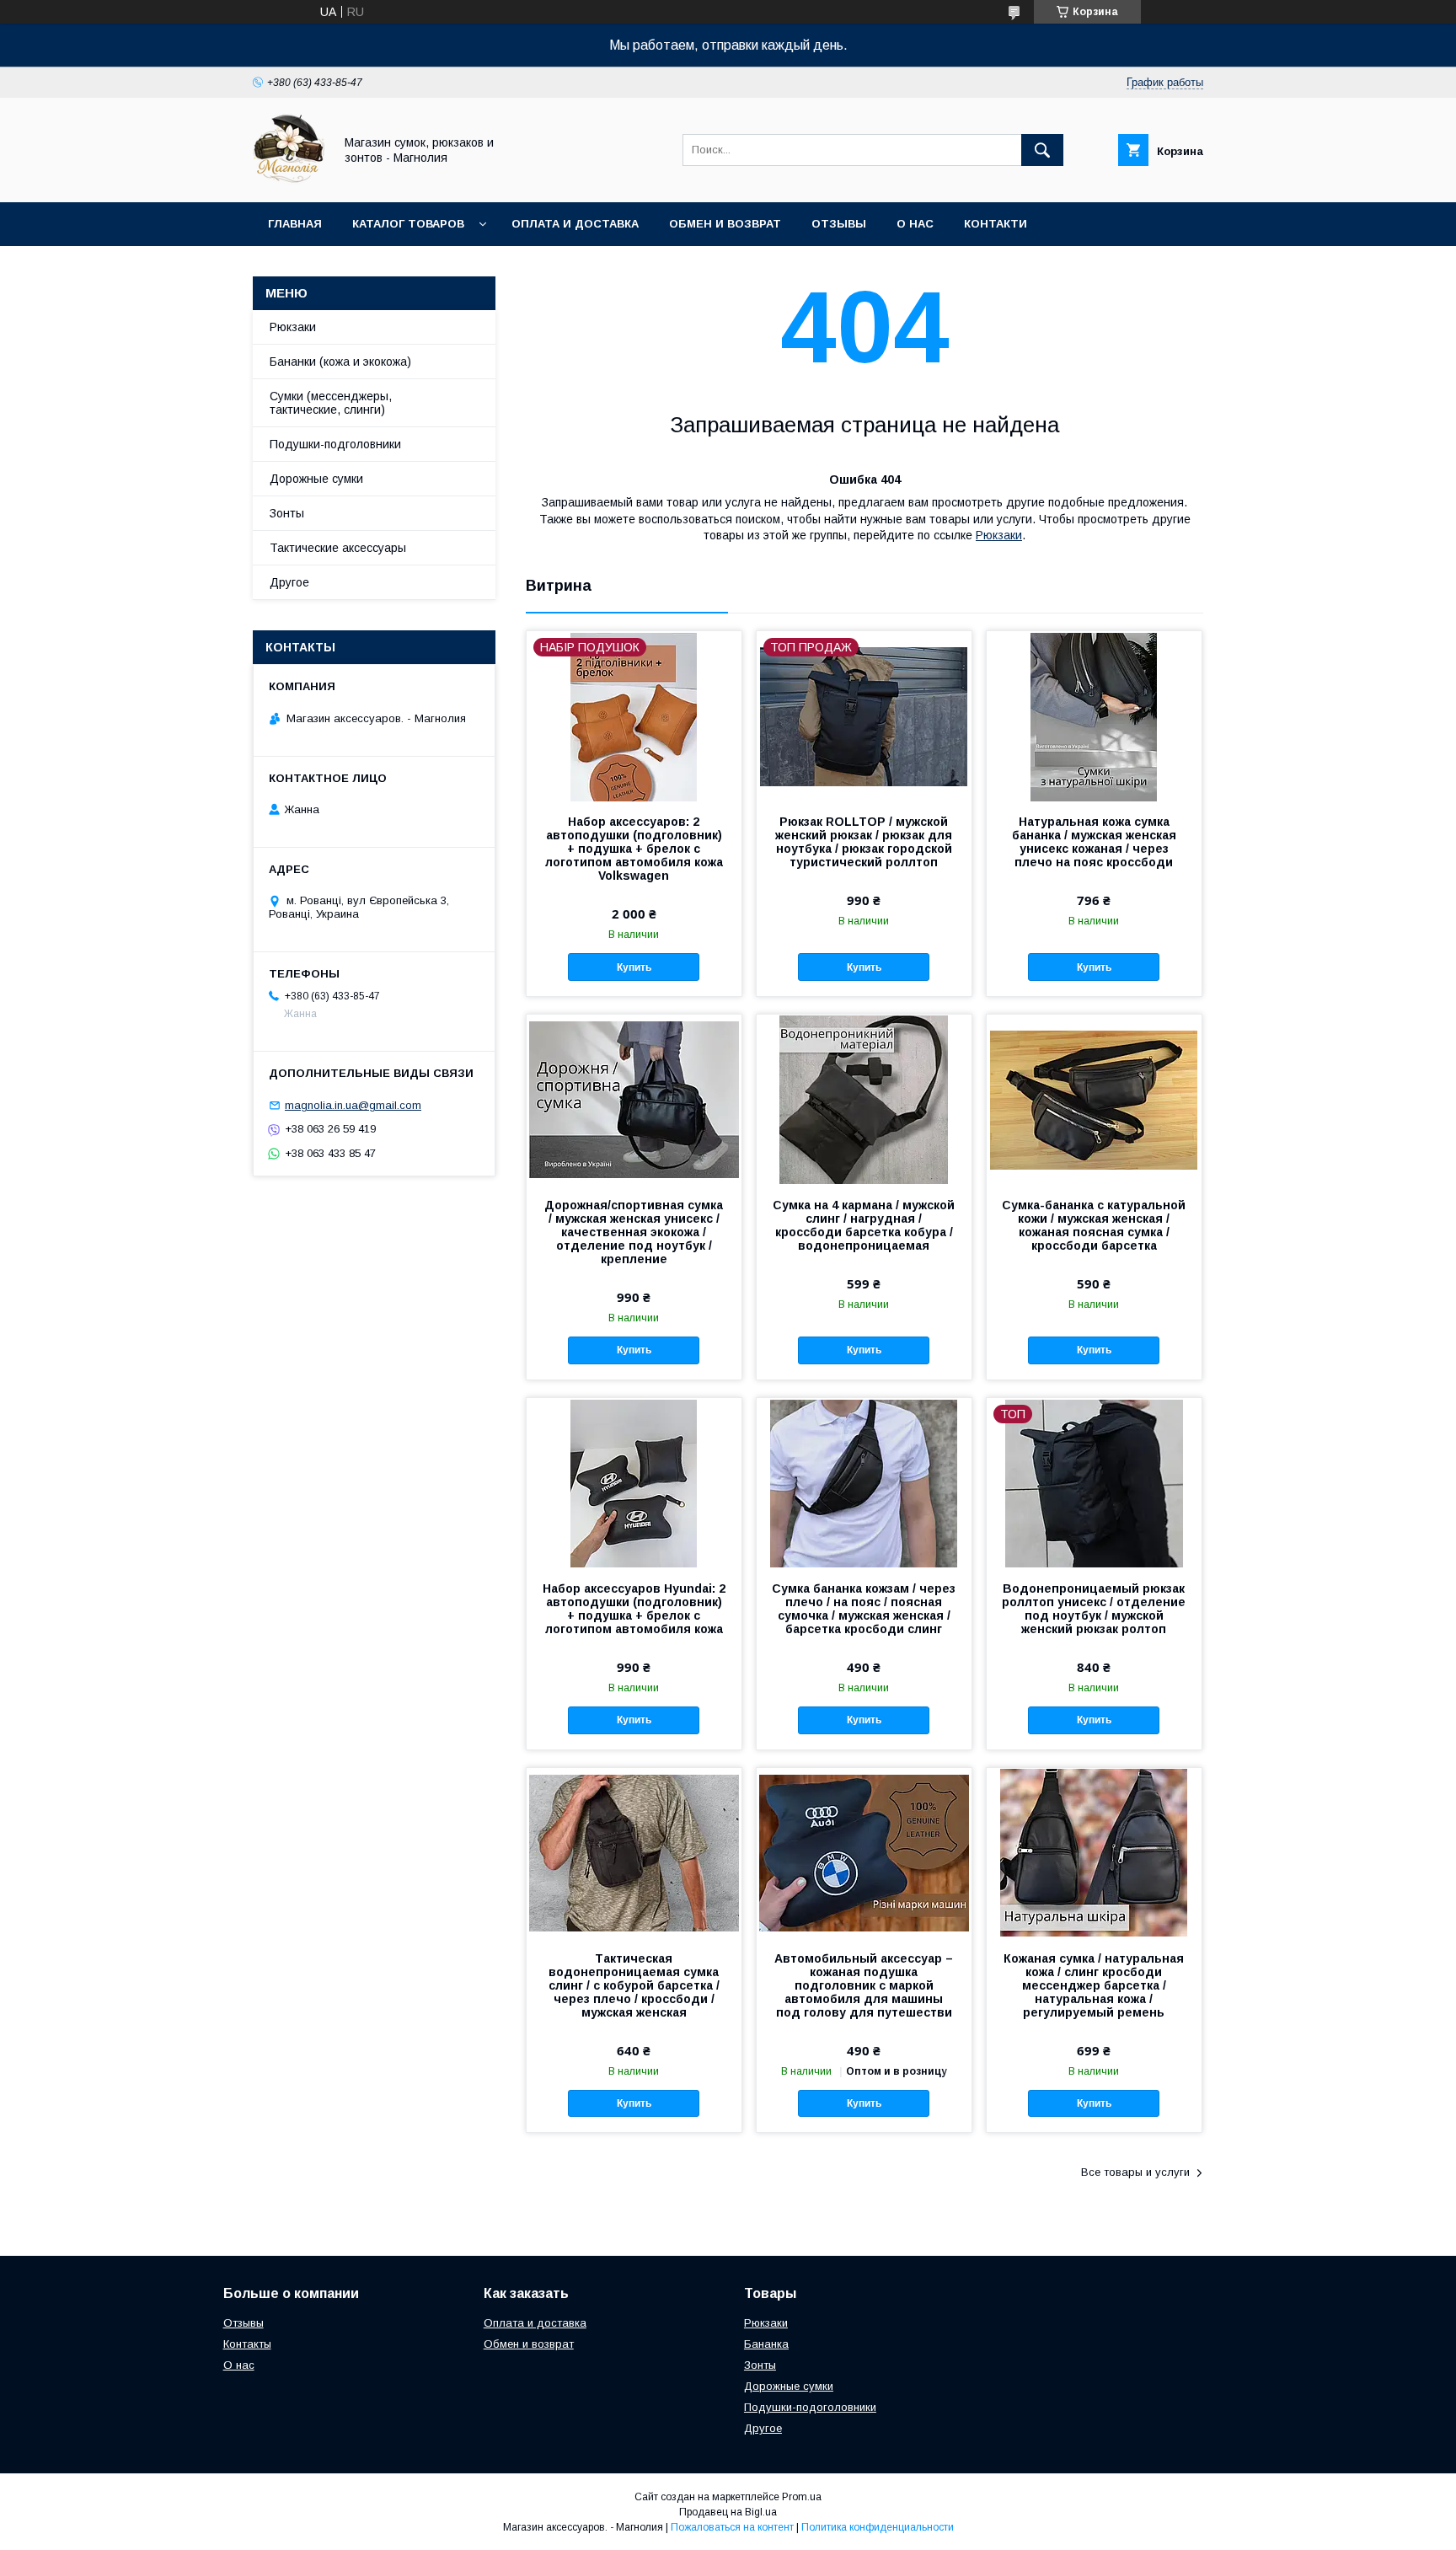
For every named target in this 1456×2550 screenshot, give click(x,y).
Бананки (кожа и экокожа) (340, 362)
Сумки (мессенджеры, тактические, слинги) (331, 403)
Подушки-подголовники (335, 444)
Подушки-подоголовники (810, 2407)
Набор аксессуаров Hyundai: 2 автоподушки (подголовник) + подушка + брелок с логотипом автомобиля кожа (634, 1609)
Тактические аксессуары (338, 548)
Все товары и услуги (1135, 2172)
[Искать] (1042, 150)
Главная (295, 224)
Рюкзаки (999, 535)
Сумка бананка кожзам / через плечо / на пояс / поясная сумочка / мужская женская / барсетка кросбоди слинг (864, 1609)
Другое (289, 582)
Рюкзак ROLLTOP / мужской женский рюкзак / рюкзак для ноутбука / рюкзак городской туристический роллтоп (864, 842)
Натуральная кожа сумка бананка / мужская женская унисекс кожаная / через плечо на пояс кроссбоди (1094, 842)
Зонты (287, 513)
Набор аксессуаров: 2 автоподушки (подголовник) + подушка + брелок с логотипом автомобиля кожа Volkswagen (634, 849)
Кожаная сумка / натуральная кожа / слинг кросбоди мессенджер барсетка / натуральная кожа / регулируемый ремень (1094, 1985)
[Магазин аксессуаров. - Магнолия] (289, 180)
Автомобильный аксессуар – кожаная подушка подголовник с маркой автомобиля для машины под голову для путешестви (864, 1985)
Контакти (996, 224)
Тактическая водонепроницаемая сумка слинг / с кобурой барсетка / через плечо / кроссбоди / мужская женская (634, 1985)
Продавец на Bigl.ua (728, 2512)
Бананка (766, 2344)
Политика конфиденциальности (878, 2527)
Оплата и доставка (575, 224)
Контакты (247, 2344)
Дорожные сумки (316, 479)
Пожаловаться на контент (732, 2527)
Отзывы (839, 224)
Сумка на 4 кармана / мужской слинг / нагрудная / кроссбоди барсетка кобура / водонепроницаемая (864, 1225)
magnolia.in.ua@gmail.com (353, 1105)
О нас (915, 224)
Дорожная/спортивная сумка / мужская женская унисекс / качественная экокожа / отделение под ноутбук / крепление (634, 1232)
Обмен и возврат (725, 224)
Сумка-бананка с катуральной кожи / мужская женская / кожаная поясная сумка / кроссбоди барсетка (1094, 1225)
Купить (634, 967)
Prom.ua (802, 2497)
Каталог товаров (408, 224)
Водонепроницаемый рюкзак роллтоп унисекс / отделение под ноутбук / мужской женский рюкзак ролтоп (1094, 1609)
